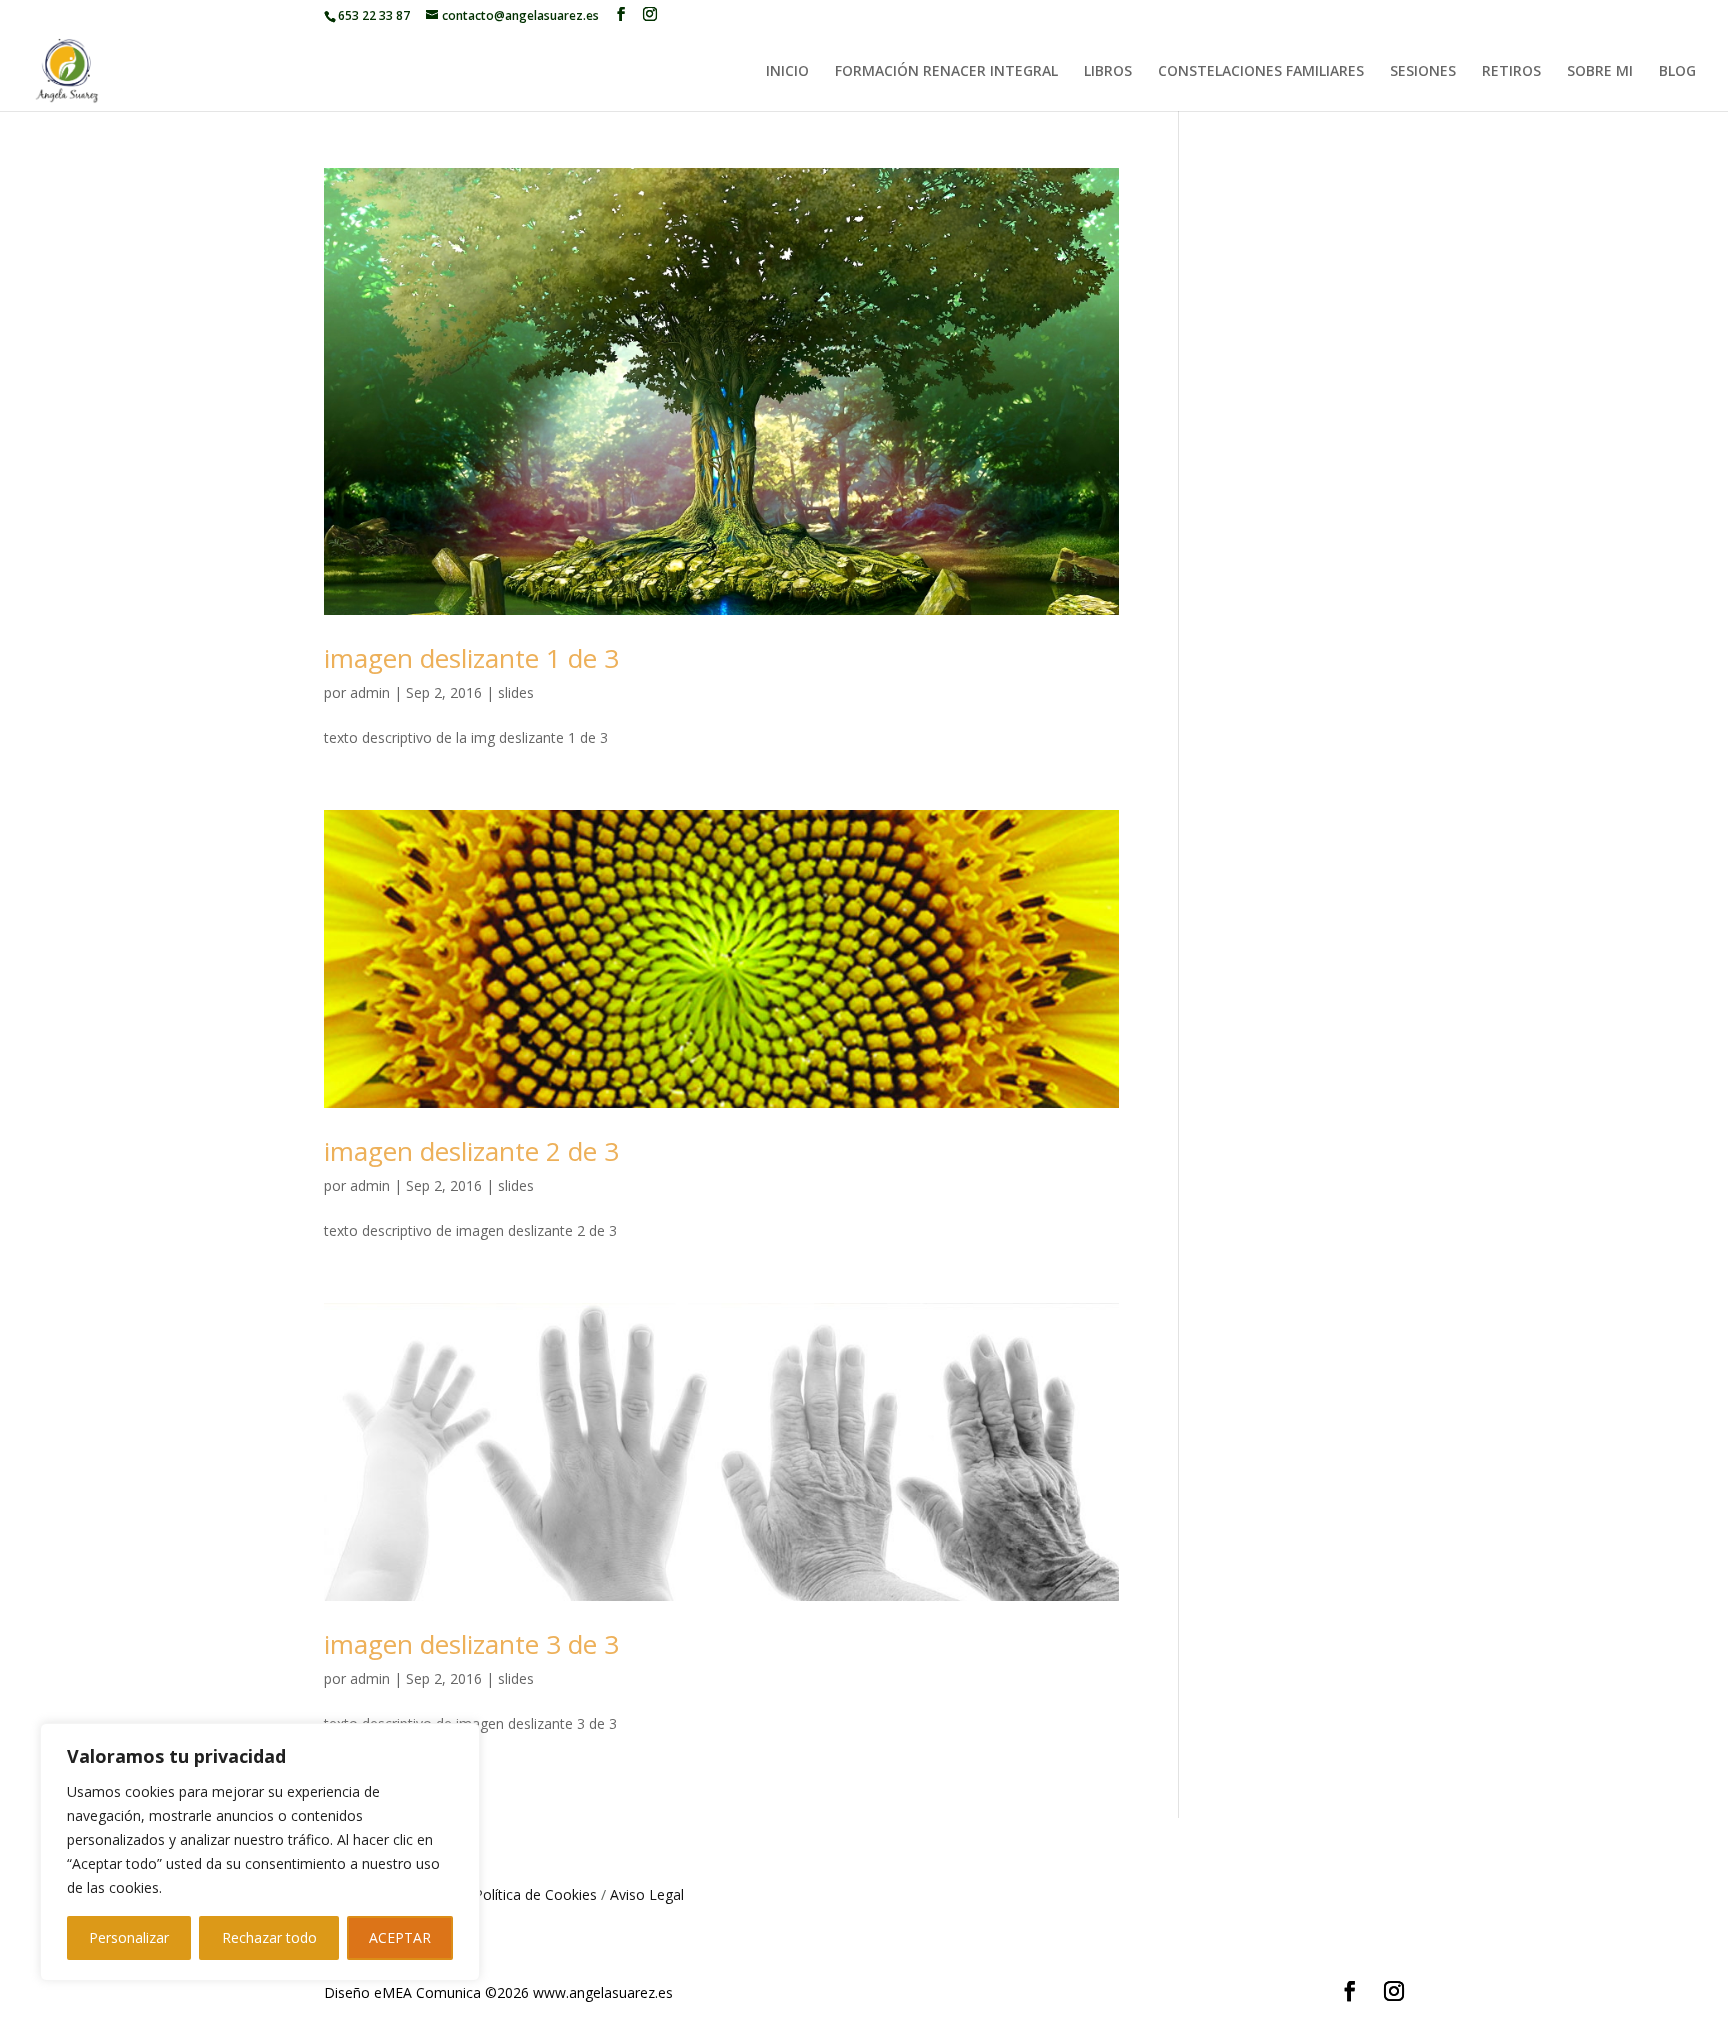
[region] (260, 1852)
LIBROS (1108, 72)
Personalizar (129, 1937)
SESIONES (1423, 72)
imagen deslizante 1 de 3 (471, 658)
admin (370, 692)
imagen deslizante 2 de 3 (471, 1151)
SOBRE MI (1600, 72)
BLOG (1677, 72)
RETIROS (1511, 72)
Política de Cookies (535, 1894)
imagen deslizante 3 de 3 (471, 1644)
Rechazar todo (269, 1937)
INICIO (787, 72)
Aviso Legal (647, 1894)
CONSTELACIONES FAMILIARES (1261, 72)
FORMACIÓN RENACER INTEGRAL (946, 72)
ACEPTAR (400, 1937)
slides (516, 692)
